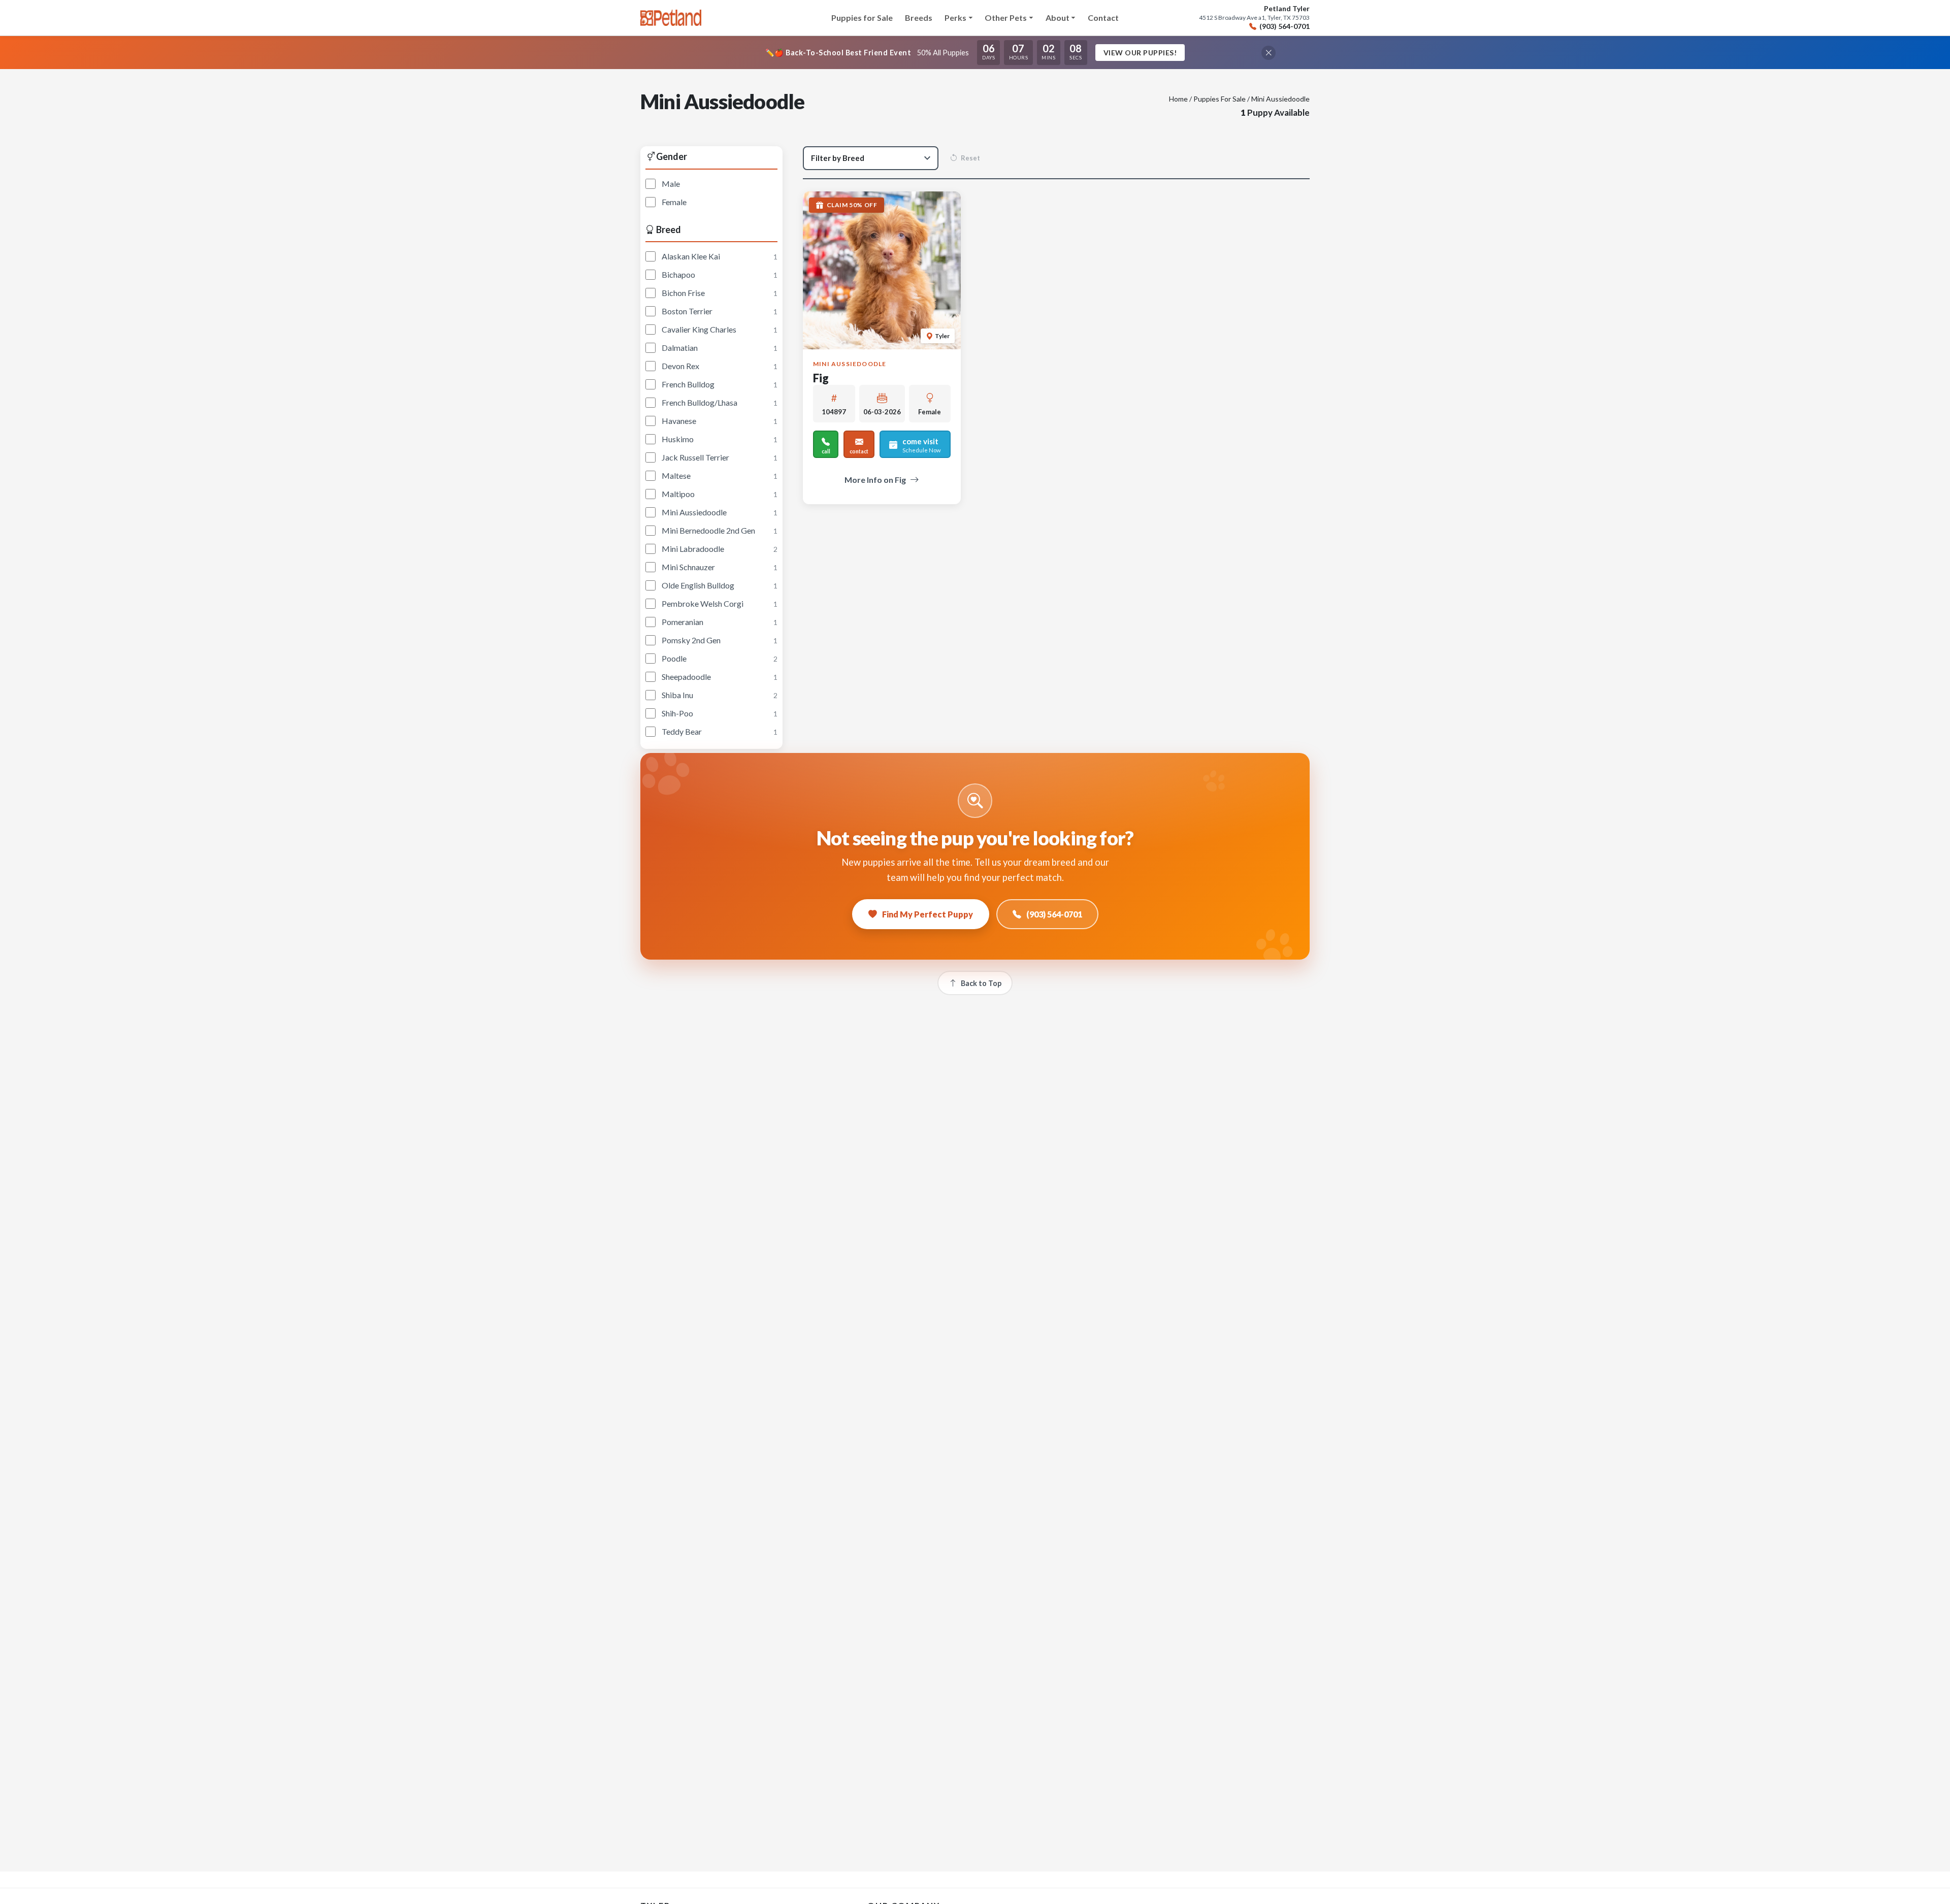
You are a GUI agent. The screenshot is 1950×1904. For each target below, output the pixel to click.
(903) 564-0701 (1285, 26)
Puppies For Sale (1220, 99)
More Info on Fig (875, 480)
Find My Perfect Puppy (928, 914)
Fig (821, 378)
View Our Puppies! (1140, 53)
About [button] (1058, 18)
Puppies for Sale (862, 18)
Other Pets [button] (1006, 18)
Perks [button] (955, 18)
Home (1178, 99)
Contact (1103, 18)
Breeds (919, 18)
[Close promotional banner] (1269, 53)
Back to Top (981, 983)
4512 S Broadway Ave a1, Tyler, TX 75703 (1254, 18)
